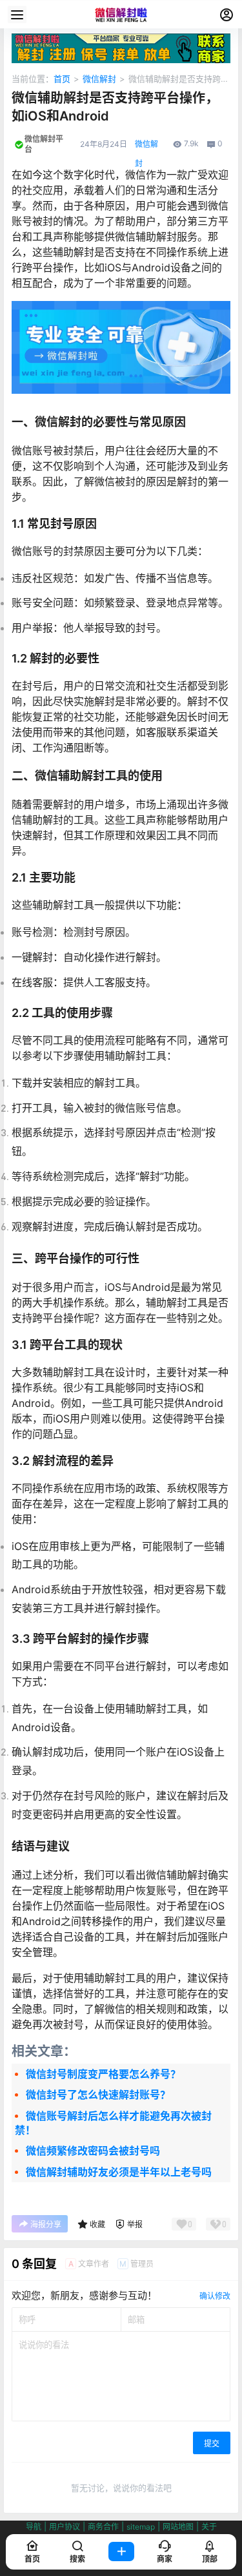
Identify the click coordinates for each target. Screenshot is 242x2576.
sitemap (141, 2527)
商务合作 (103, 2527)
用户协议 (65, 2527)
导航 (34, 2527)
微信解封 (99, 79)
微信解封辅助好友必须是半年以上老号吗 (119, 2172)
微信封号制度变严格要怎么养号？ (103, 2074)
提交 (212, 2444)
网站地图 (178, 2527)
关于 (209, 2527)
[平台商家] (121, 40)
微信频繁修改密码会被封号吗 (93, 2151)
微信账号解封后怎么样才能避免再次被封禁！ (113, 2123)
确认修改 (215, 2296)
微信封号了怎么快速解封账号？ (98, 2095)
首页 (62, 79)
